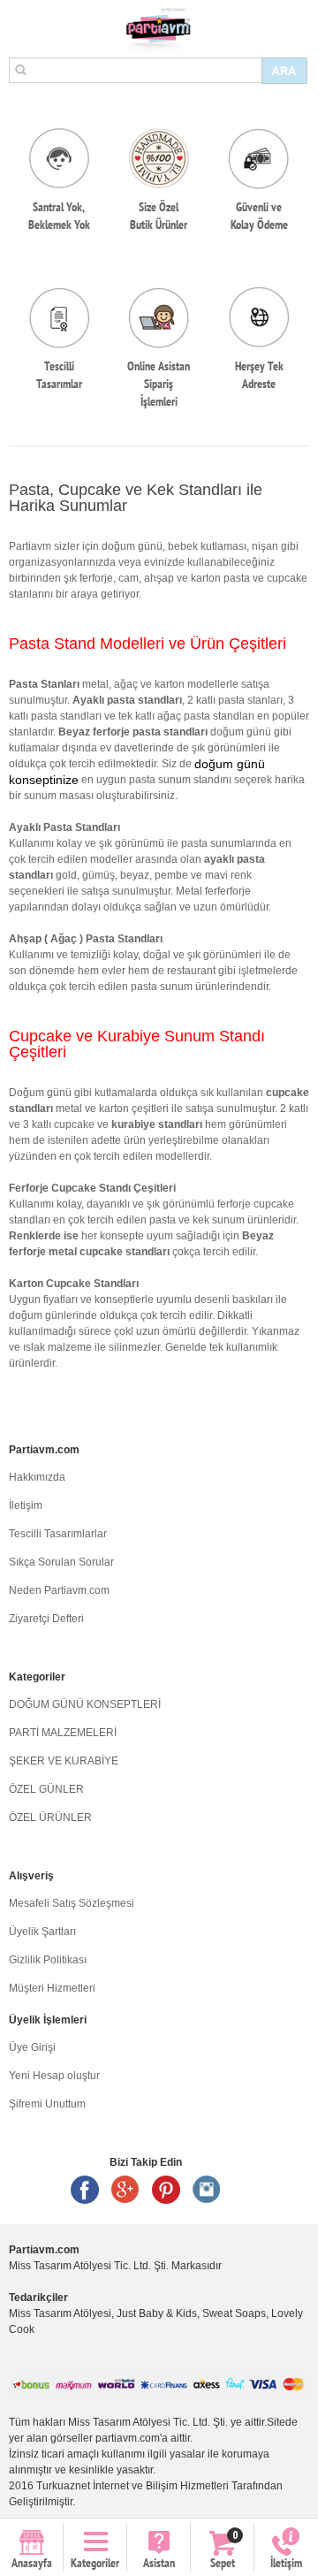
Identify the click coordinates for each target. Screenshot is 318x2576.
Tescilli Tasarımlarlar (58, 1534)
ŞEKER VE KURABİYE (64, 1761)
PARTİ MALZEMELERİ (63, 1733)
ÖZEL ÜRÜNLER (50, 1818)
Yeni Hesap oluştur (54, 2076)
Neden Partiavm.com (59, 1590)
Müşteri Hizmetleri (52, 1988)
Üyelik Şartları (42, 1932)
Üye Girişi (32, 2047)
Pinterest (166, 2190)
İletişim (26, 1505)
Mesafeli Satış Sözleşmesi (72, 1903)
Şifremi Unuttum (47, 2104)
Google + (125, 2190)
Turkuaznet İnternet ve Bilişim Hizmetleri (132, 2486)
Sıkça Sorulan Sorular (61, 1562)
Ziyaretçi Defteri (46, 1619)
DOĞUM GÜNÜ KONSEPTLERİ (85, 1704)
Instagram (207, 2190)
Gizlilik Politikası (48, 1960)
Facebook (85, 2190)
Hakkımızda (37, 1477)
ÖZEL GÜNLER (46, 1789)
